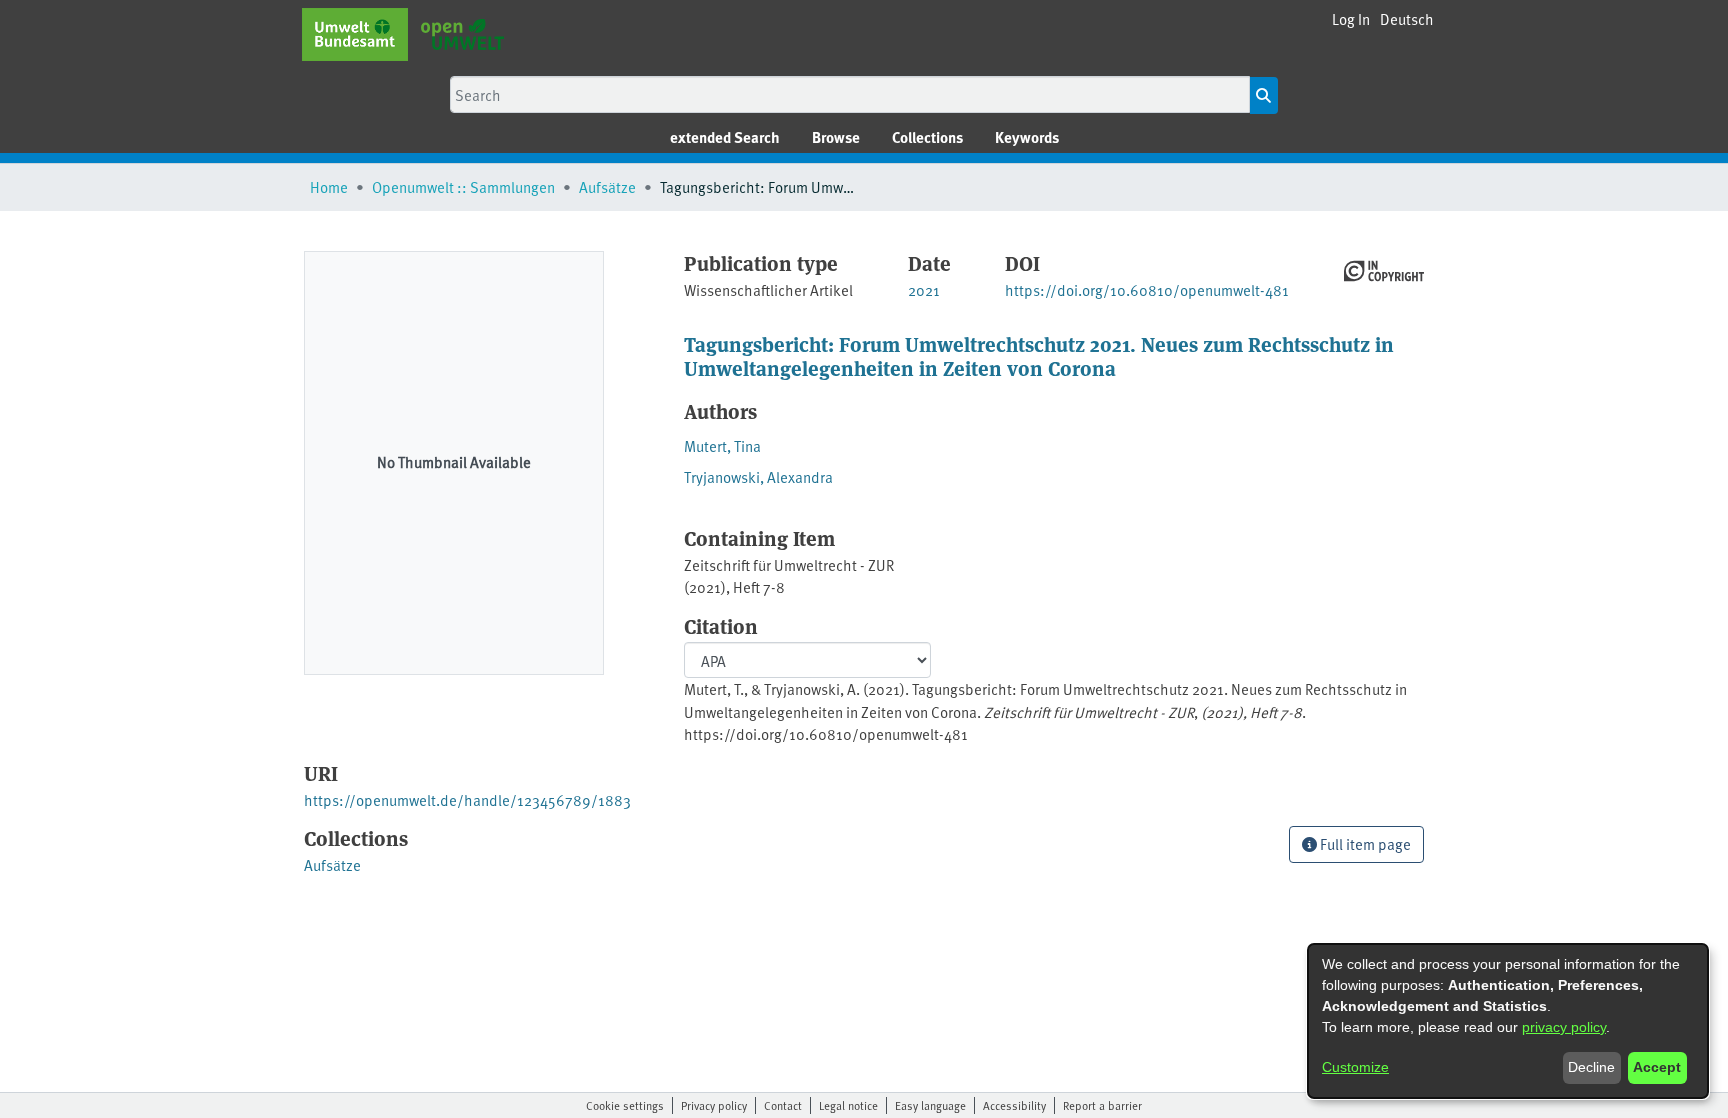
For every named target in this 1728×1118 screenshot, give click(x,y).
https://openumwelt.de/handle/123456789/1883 (467, 799)
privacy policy (1564, 1027)
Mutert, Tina (722, 445)
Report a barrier (1102, 1105)
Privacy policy (714, 1105)
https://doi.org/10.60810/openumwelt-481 (1147, 289)
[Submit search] (1263, 95)
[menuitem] (836, 137)
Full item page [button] (1364, 843)
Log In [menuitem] (1351, 18)
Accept (1657, 1067)
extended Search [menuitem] (725, 137)
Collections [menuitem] (927, 137)
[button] (1407, 19)
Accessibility (1014, 1105)
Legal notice (848, 1105)
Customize (1355, 1067)
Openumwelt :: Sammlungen (463, 186)
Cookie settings (625, 1105)
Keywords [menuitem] (1027, 137)
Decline (1591, 1067)
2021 (924, 289)
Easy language (930, 1105)
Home (329, 186)
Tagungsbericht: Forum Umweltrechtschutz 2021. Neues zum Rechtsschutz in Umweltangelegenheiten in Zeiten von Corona (1039, 355)
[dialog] (1508, 1021)
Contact (783, 1105)
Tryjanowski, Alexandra (758, 476)
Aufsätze (607, 186)
